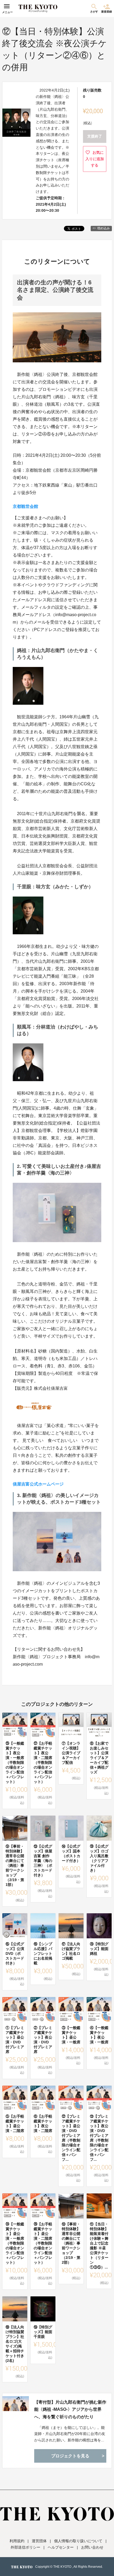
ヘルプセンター (61, 2547)
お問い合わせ (92, 2547)
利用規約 (17, 2541)
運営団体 (39, 2541)
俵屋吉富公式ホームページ (38, 1484)
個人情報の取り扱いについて (78, 2541)
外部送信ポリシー (25, 2547)
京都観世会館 (25, 506)
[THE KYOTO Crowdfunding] (38, 9)
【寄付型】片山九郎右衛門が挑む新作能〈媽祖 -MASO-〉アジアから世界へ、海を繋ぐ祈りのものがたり (70, 2409)
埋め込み (103, 228)
